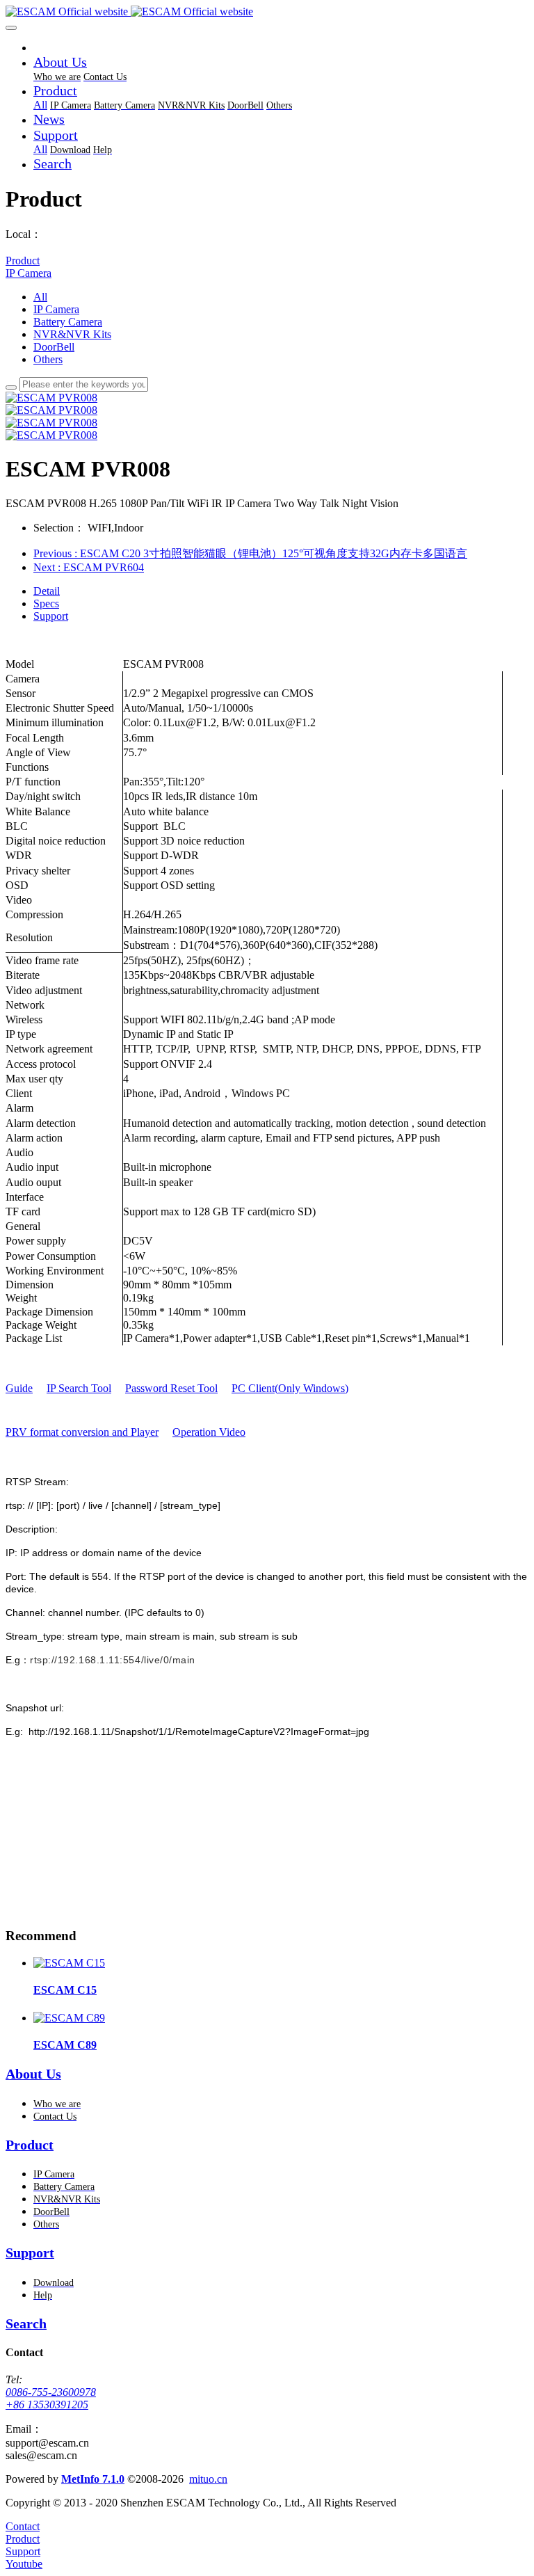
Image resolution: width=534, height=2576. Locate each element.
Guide (19, 1388)
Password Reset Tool (171, 1388)
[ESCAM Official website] (267, 12)
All (40, 105)
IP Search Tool (79, 1388)
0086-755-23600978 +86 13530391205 (51, 2398)
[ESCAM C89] (69, 2018)
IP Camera (29, 273)
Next (89, 567)
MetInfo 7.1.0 (93, 2479)
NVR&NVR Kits (72, 334)
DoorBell (54, 347)
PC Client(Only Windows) (290, 1388)
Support (51, 616)
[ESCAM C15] (69, 1963)
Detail (47, 591)
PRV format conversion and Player (82, 1432)
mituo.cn (208, 2479)
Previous (250, 553)
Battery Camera (68, 322)
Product (23, 261)
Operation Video (209, 1432)
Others (48, 359)
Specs (46, 603)
